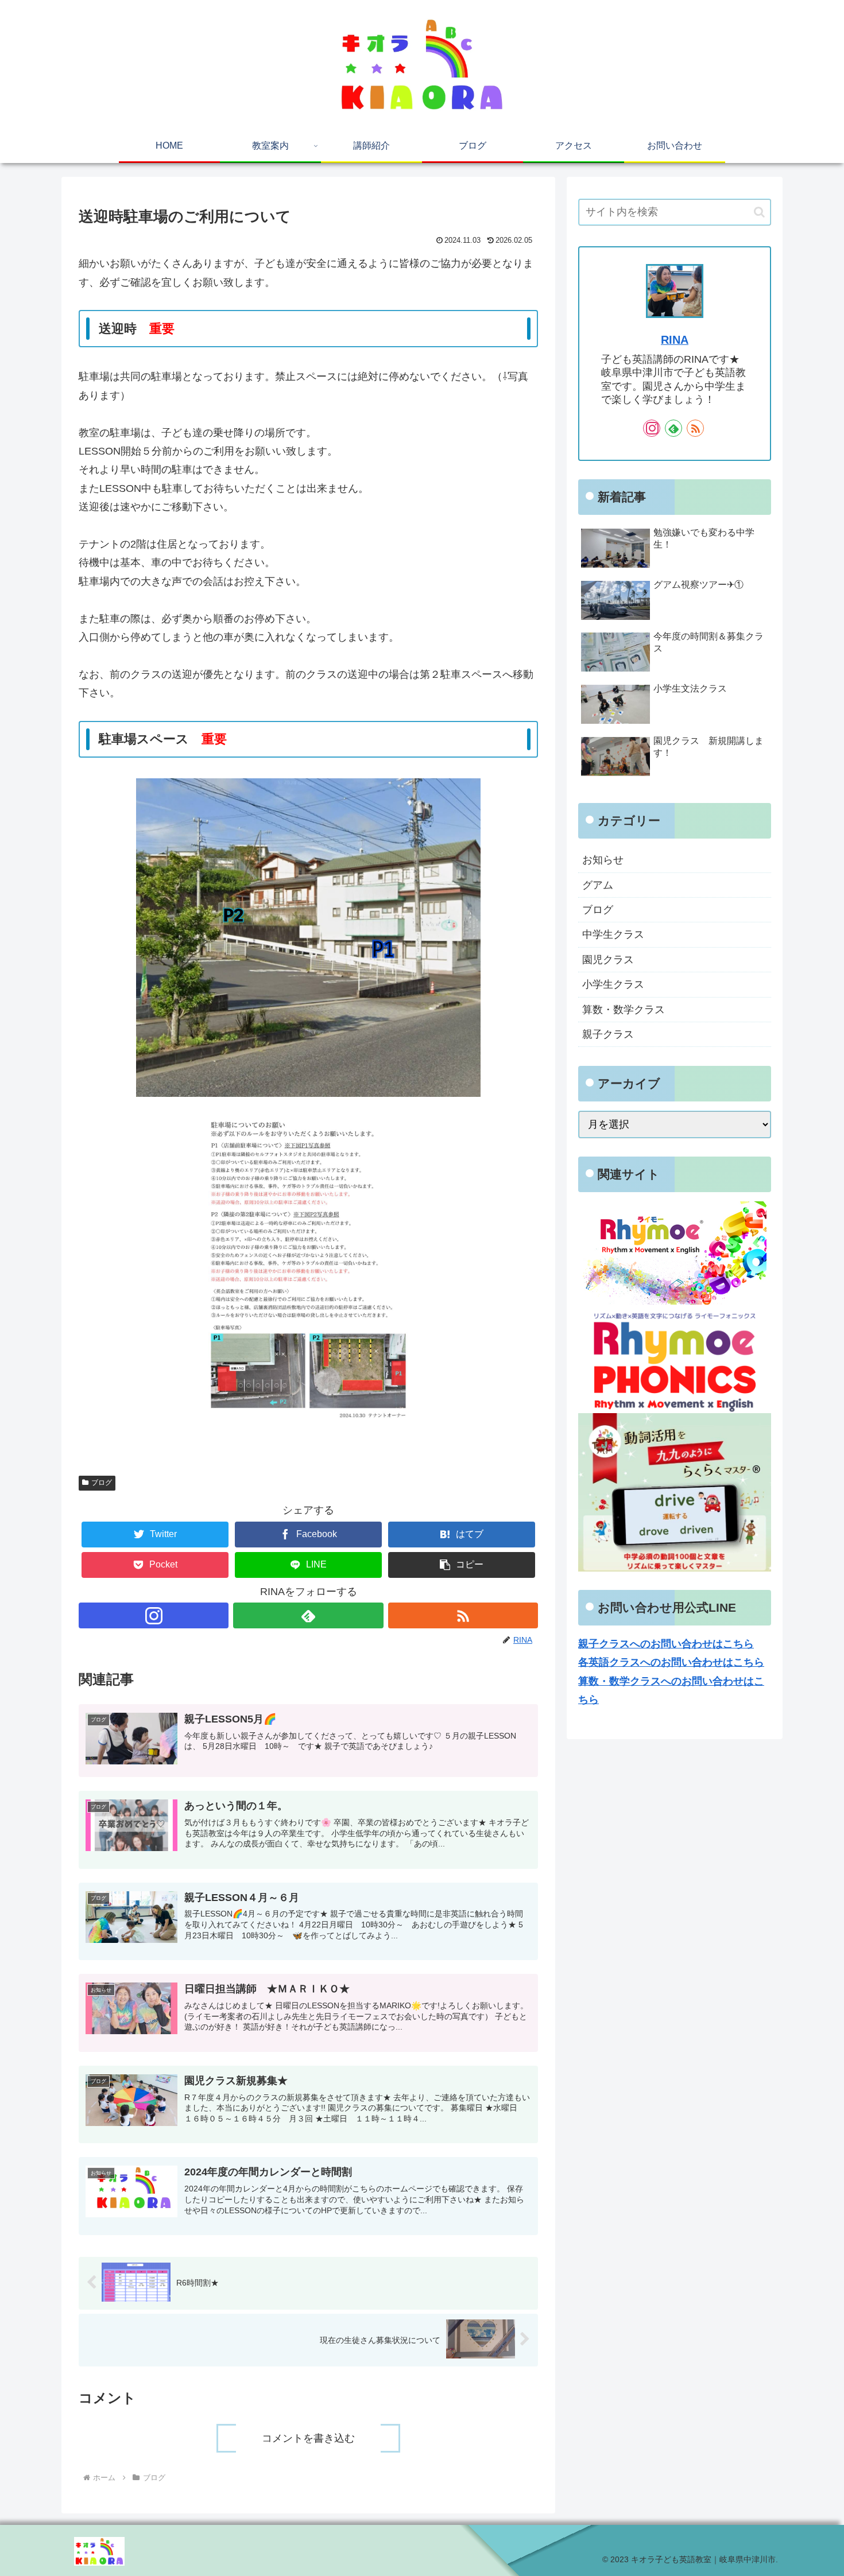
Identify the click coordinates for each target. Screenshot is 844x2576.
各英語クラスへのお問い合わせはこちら (671, 1662)
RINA (675, 340)
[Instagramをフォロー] (154, 1615)
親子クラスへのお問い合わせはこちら (666, 1644)
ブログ (102, 1483)
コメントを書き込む (308, 2438)
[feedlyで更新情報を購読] (308, 1615)
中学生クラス (613, 934)
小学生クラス (613, 984)
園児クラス (608, 960)
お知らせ (603, 860)
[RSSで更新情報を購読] (463, 1615)
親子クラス (608, 1034)
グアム (598, 885)
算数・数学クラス (624, 1010)
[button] (462, 1565)
